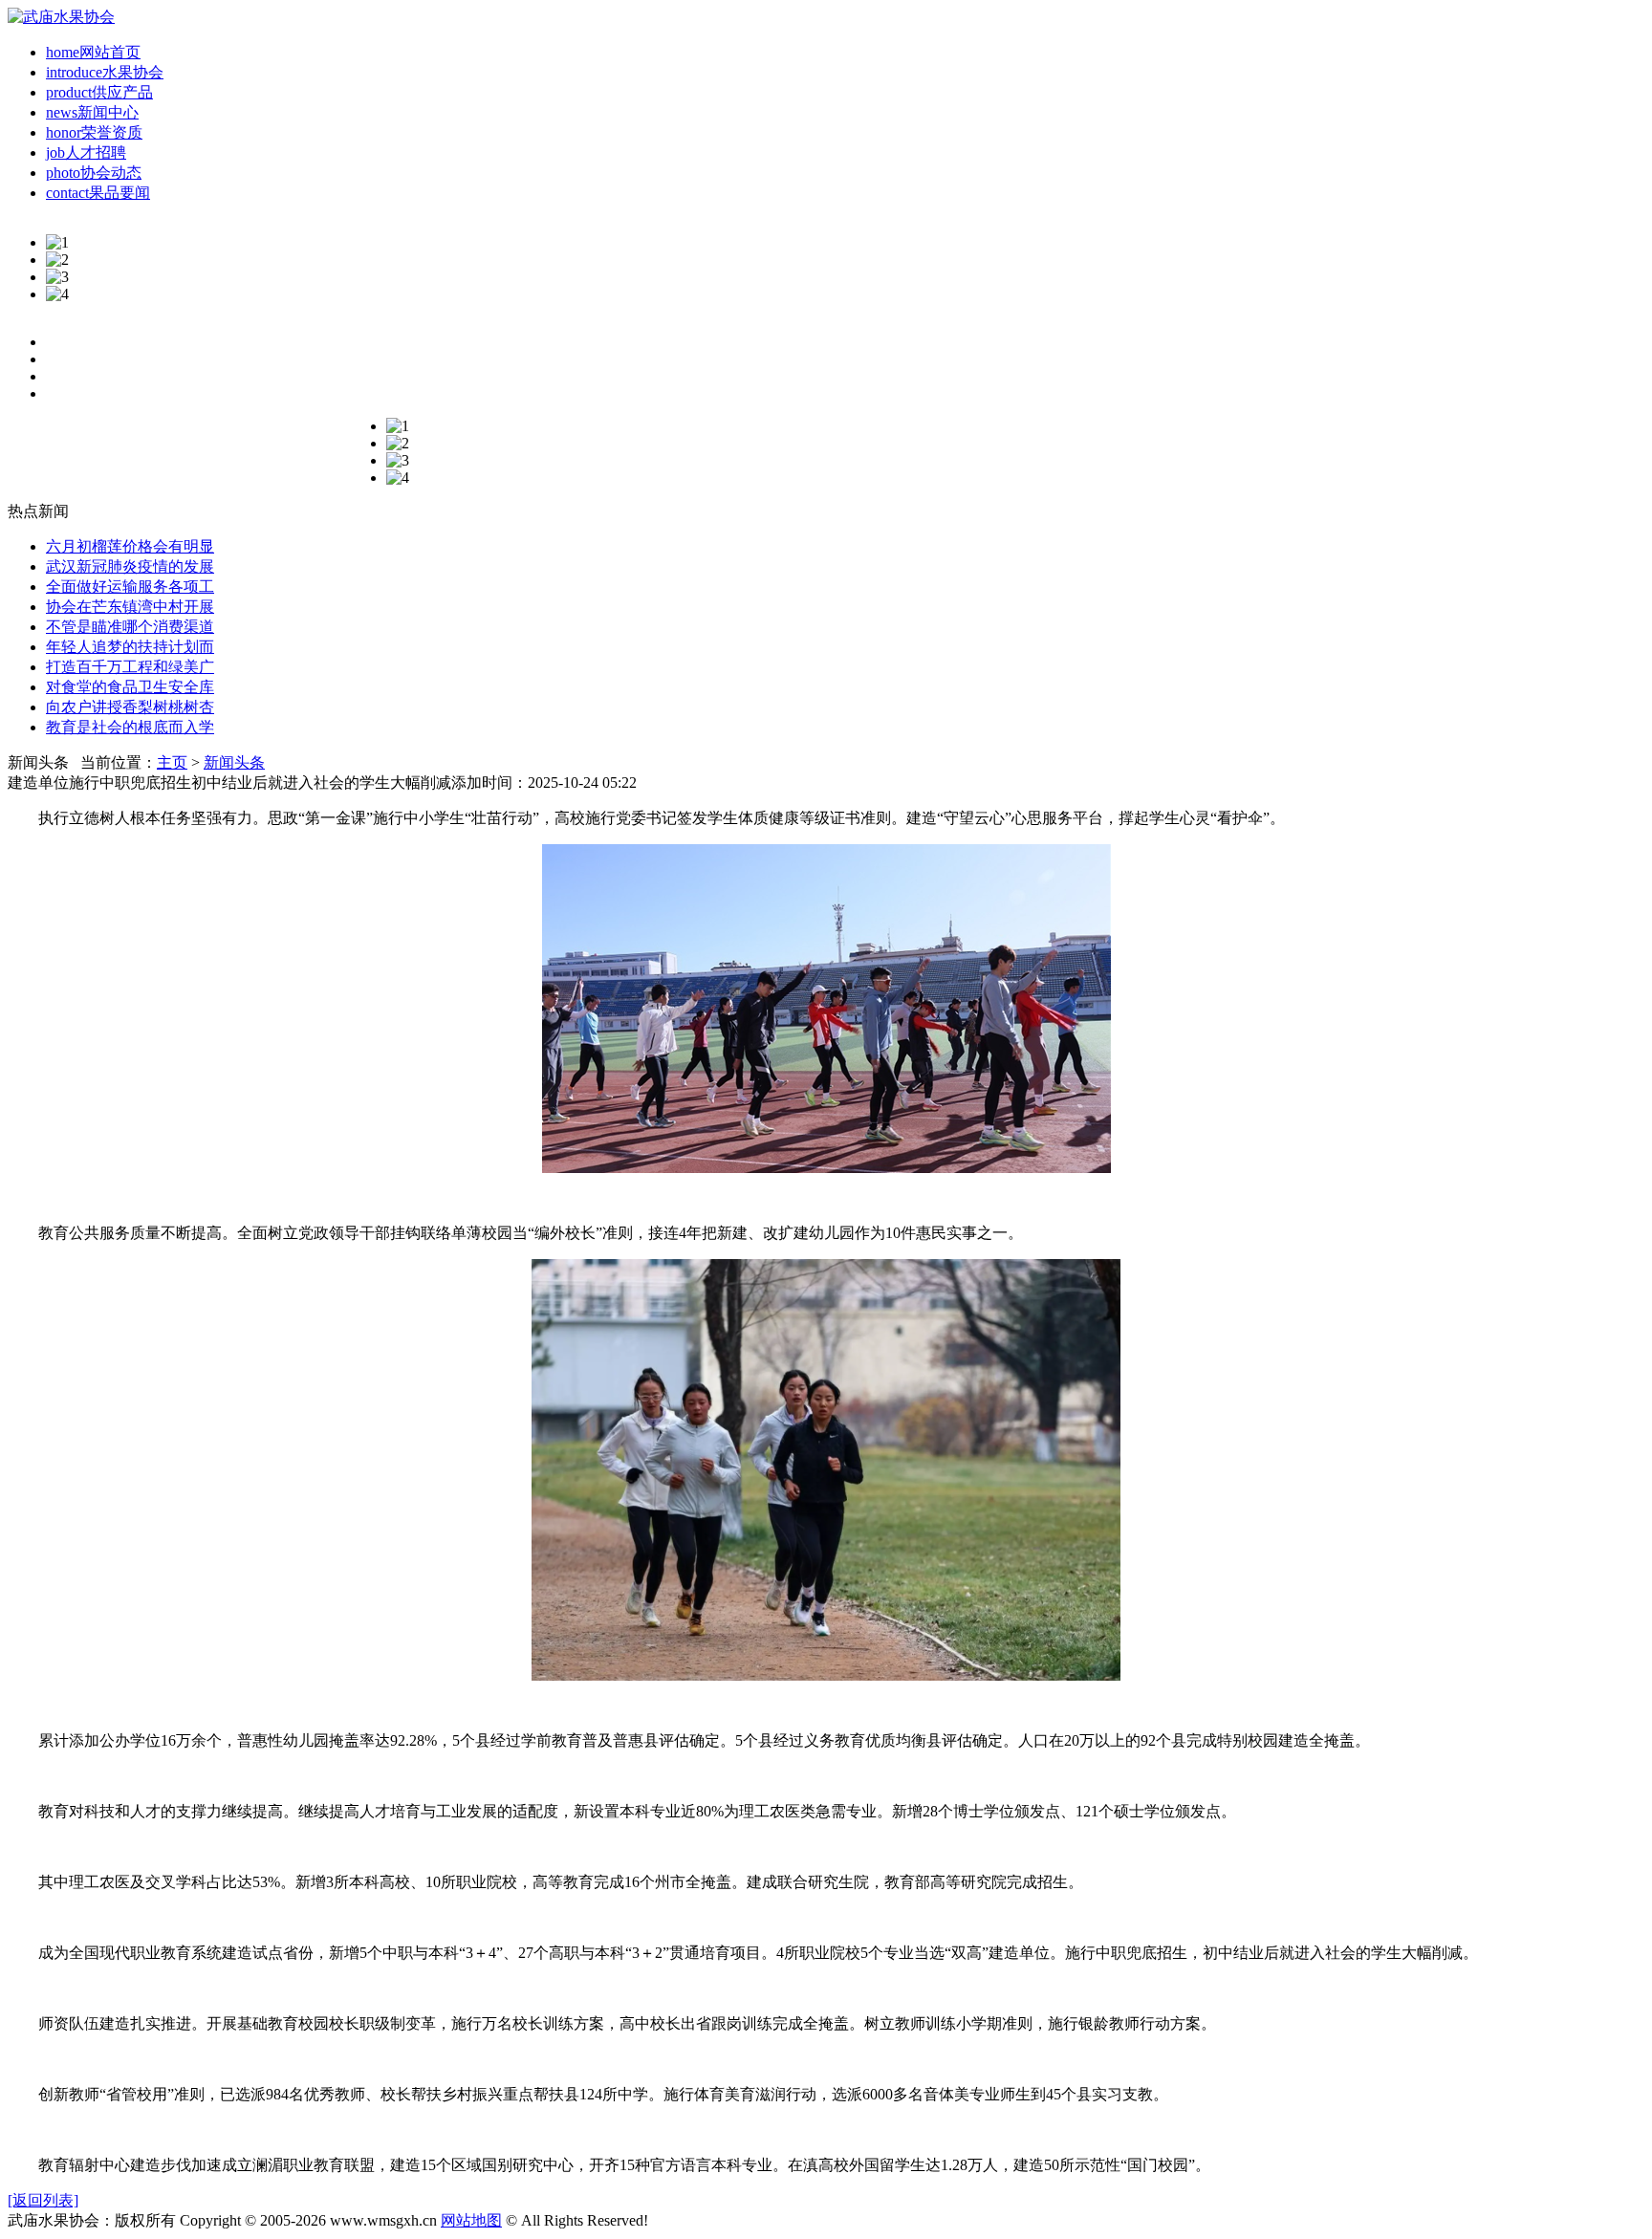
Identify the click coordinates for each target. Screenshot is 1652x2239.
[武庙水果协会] (61, 17)
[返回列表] (43, 2200)
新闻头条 (234, 762)
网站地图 (471, 2220)
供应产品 (99, 92)
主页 (172, 762)
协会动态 (94, 173)
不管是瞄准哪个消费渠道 (130, 627)
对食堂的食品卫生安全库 (130, 687)
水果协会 (105, 72)
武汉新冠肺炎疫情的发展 (130, 566)
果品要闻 (98, 193)
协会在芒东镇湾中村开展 (130, 607)
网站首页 (93, 52)
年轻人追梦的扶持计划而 (130, 647)
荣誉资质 (94, 132)
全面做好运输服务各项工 (130, 587)
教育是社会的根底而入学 (130, 727)
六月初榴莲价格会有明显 (130, 546)
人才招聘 (86, 152)
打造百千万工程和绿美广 (130, 667)
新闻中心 (92, 112)
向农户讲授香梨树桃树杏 (130, 707)
